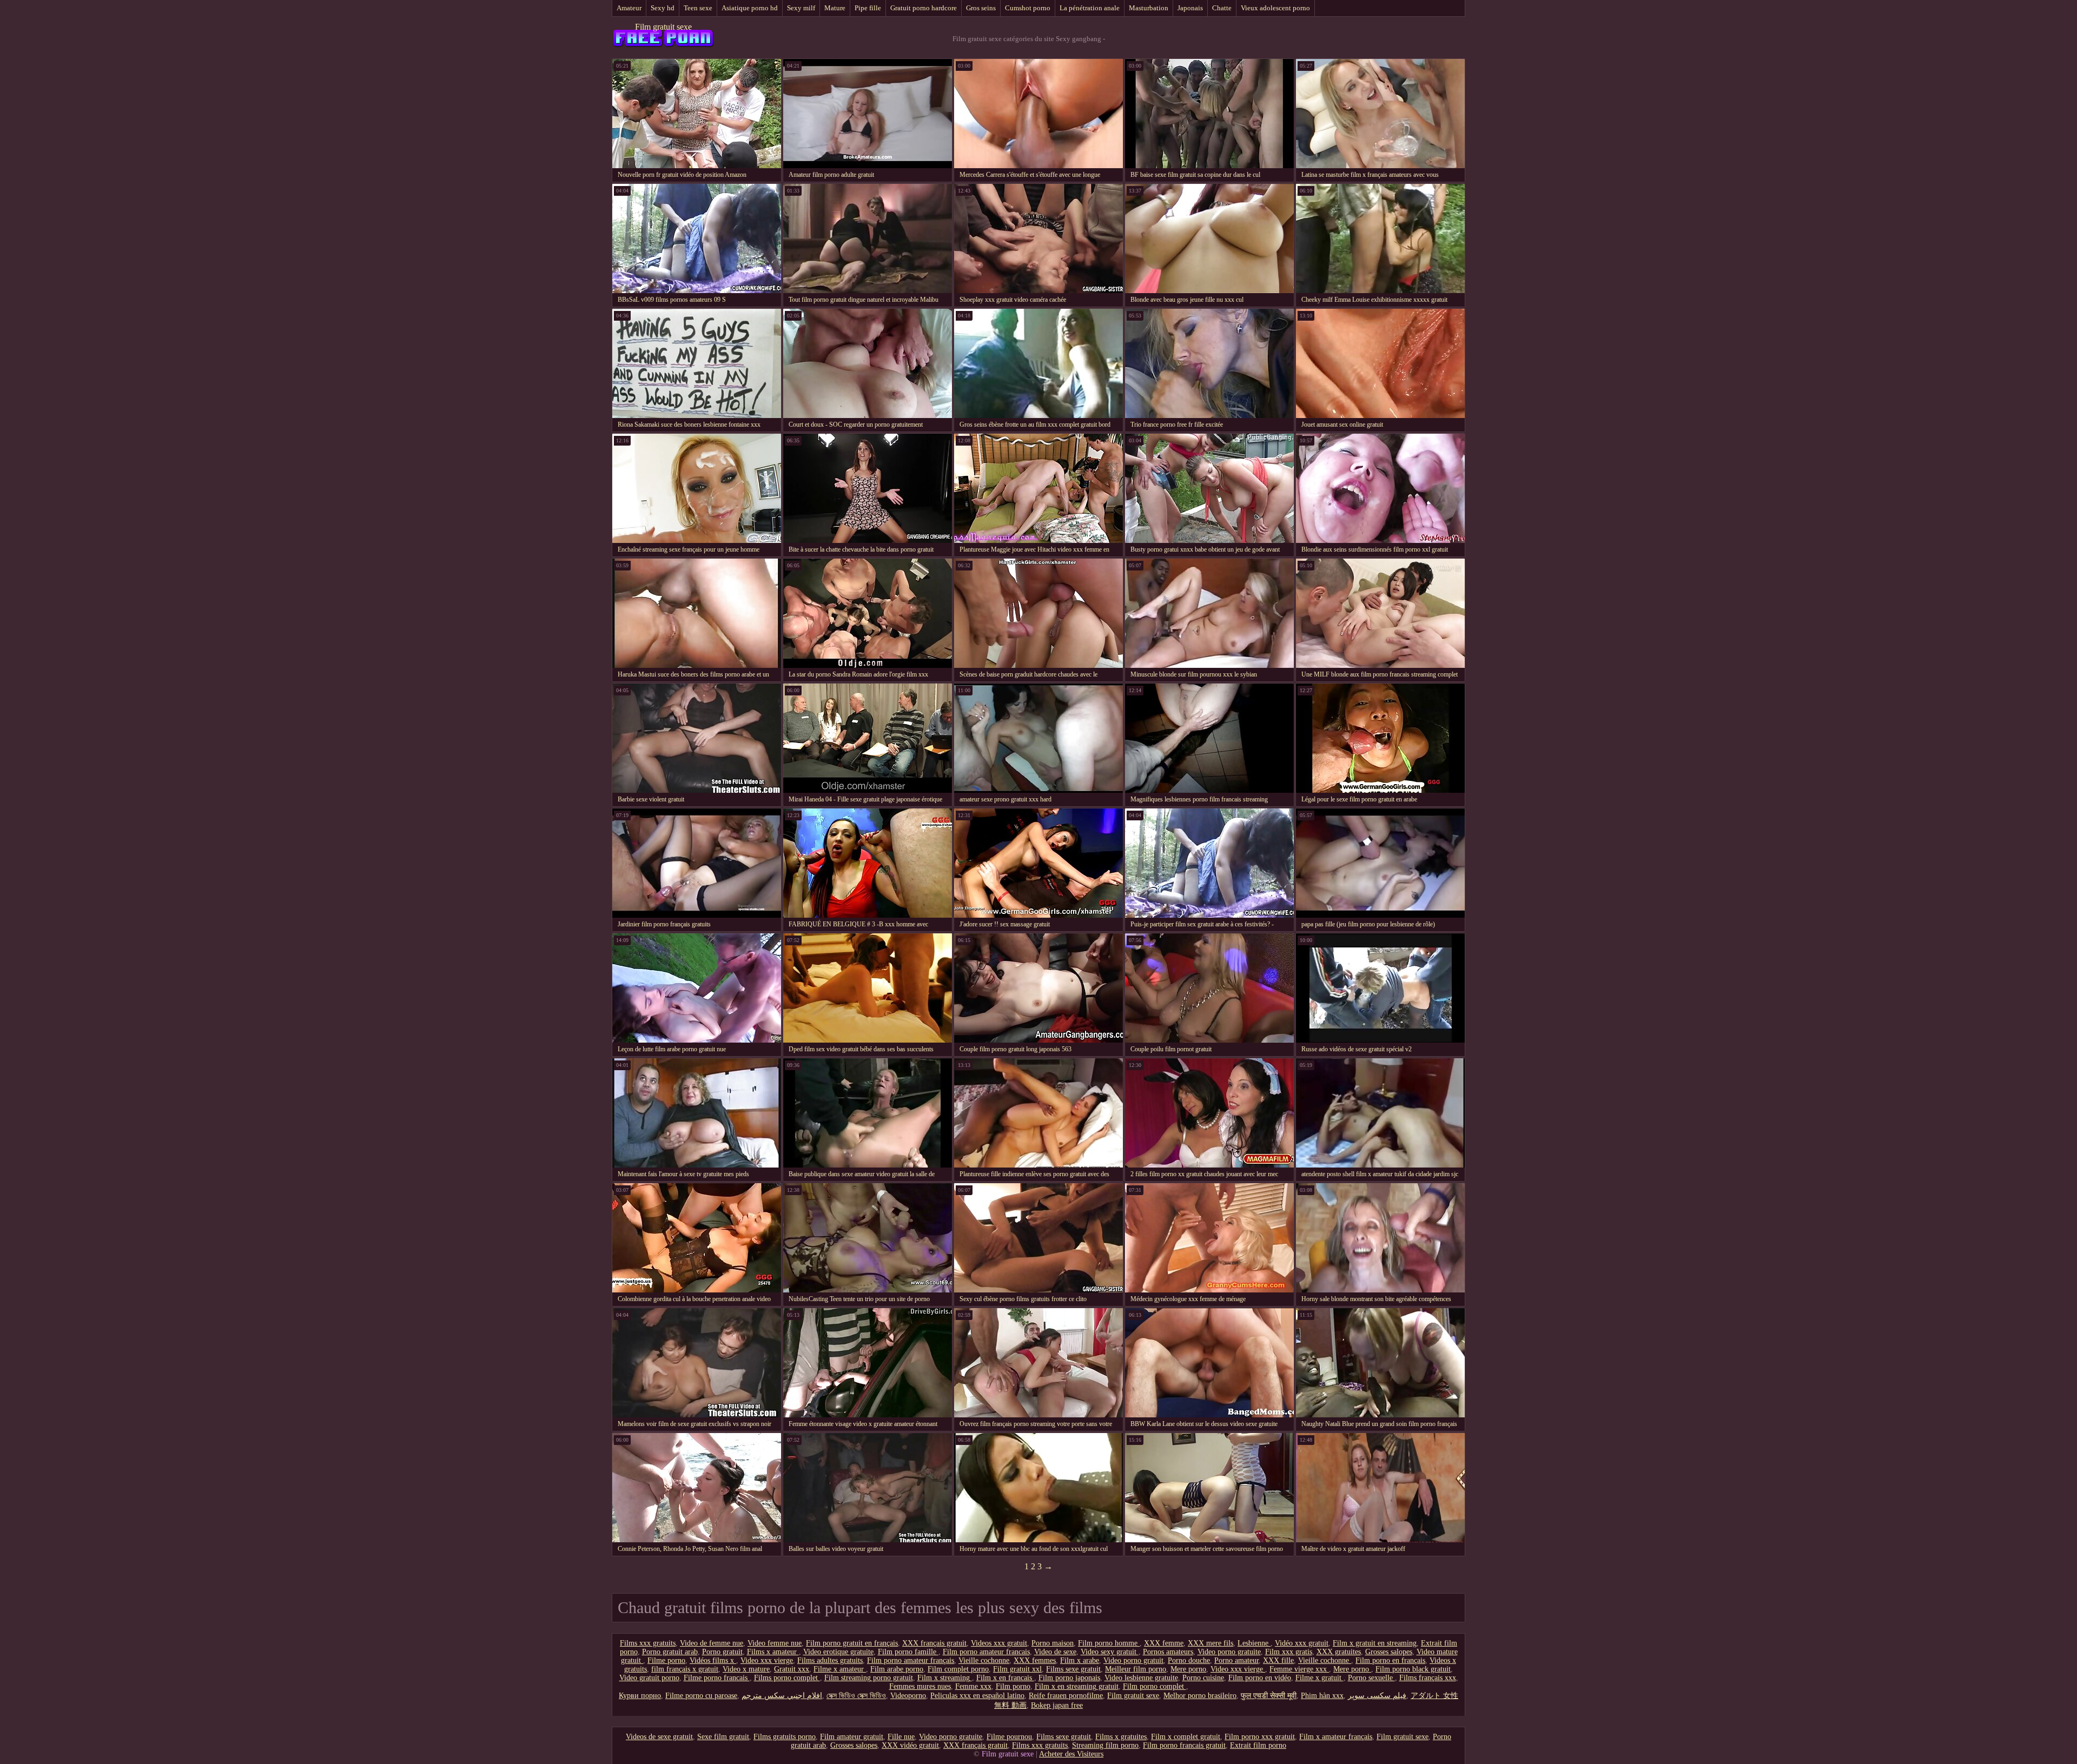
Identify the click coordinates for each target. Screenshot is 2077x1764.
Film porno (1013, 1686)
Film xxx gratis (1289, 1652)
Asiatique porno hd (750, 8)
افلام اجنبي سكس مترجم (782, 1696)
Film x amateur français (1336, 1737)
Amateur (629, 8)
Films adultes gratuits (830, 1660)
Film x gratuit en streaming (1375, 1643)
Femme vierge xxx (1299, 1669)
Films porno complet (787, 1678)
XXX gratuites (1339, 1652)
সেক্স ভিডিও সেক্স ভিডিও (856, 1696)
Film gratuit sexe (663, 27)
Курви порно (640, 1696)
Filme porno (666, 1660)
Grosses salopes (1389, 1652)
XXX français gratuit (934, 1643)
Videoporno (908, 1696)
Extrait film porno (1258, 1745)
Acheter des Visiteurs (1071, 1754)
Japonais (1190, 8)
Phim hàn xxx (1322, 1696)
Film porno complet (1155, 1686)
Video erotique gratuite (838, 1652)
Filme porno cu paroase (701, 1696)
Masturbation (1149, 8)
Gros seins (981, 8)
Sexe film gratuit (723, 1737)
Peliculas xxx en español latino (977, 1696)
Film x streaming (945, 1678)
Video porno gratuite (1229, 1652)
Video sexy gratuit (1110, 1652)
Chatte (1222, 8)
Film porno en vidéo (1260, 1678)
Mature (835, 8)
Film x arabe (1080, 1660)
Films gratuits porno (785, 1737)
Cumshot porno (1028, 8)
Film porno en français (1390, 1660)
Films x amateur (773, 1652)
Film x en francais (1005, 1678)
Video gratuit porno (649, 1678)
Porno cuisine (1203, 1678)
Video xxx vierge (767, 1660)
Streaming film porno (1105, 1745)
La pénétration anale (1090, 8)
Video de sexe (1055, 1652)
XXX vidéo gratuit (910, 1745)
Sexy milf (801, 8)
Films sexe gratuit (1073, 1669)
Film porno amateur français (911, 1660)
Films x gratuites (1121, 1737)
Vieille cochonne (984, 1660)
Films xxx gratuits (648, 1643)
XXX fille (1278, 1660)
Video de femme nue (712, 1643)
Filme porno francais (717, 1678)
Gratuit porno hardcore (924, 8)
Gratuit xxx (792, 1669)
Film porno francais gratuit (1184, 1745)
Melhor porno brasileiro (1200, 1696)
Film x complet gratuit (1186, 1737)
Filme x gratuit (1319, 1678)
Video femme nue (775, 1643)
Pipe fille (868, 8)
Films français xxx (1428, 1678)
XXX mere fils (1211, 1643)
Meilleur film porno (1136, 1669)
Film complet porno (958, 1669)
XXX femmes (1035, 1660)
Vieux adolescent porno (1275, 8)
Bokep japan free (1057, 1705)
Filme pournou (1009, 1737)
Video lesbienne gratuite (1141, 1678)
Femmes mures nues (920, 1686)
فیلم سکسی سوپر (1377, 1696)
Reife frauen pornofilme (1066, 1696)
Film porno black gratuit (1413, 1669)
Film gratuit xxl (1017, 1669)
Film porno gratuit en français (852, 1643)
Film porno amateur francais (986, 1652)
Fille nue (901, 1737)
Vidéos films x (713, 1660)
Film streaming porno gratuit (869, 1678)
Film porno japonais (1069, 1678)
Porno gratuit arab (670, 1652)
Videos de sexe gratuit (659, 1737)
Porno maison (1053, 1643)
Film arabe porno (897, 1669)
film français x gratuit (685, 1669)
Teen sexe (698, 8)
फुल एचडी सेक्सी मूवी (1269, 1696)
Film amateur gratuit (852, 1737)
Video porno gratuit (1133, 1660)
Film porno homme (1109, 1643)
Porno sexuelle (1371, 1678)
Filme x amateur (840, 1669)
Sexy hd (663, 8)
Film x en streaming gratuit (1077, 1686)
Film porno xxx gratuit (1260, 1737)
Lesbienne (1254, 1643)
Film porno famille (908, 1652)
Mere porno (1188, 1669)
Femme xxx (973, 1686)
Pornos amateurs (1168, 1652)
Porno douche (1189, 1660)
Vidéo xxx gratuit (1302, 1643)
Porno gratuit (722, 1652)
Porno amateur (1236, 1660)
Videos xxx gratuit (999, 1643)
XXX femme (1164, 1643)
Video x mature (746, 1669)
